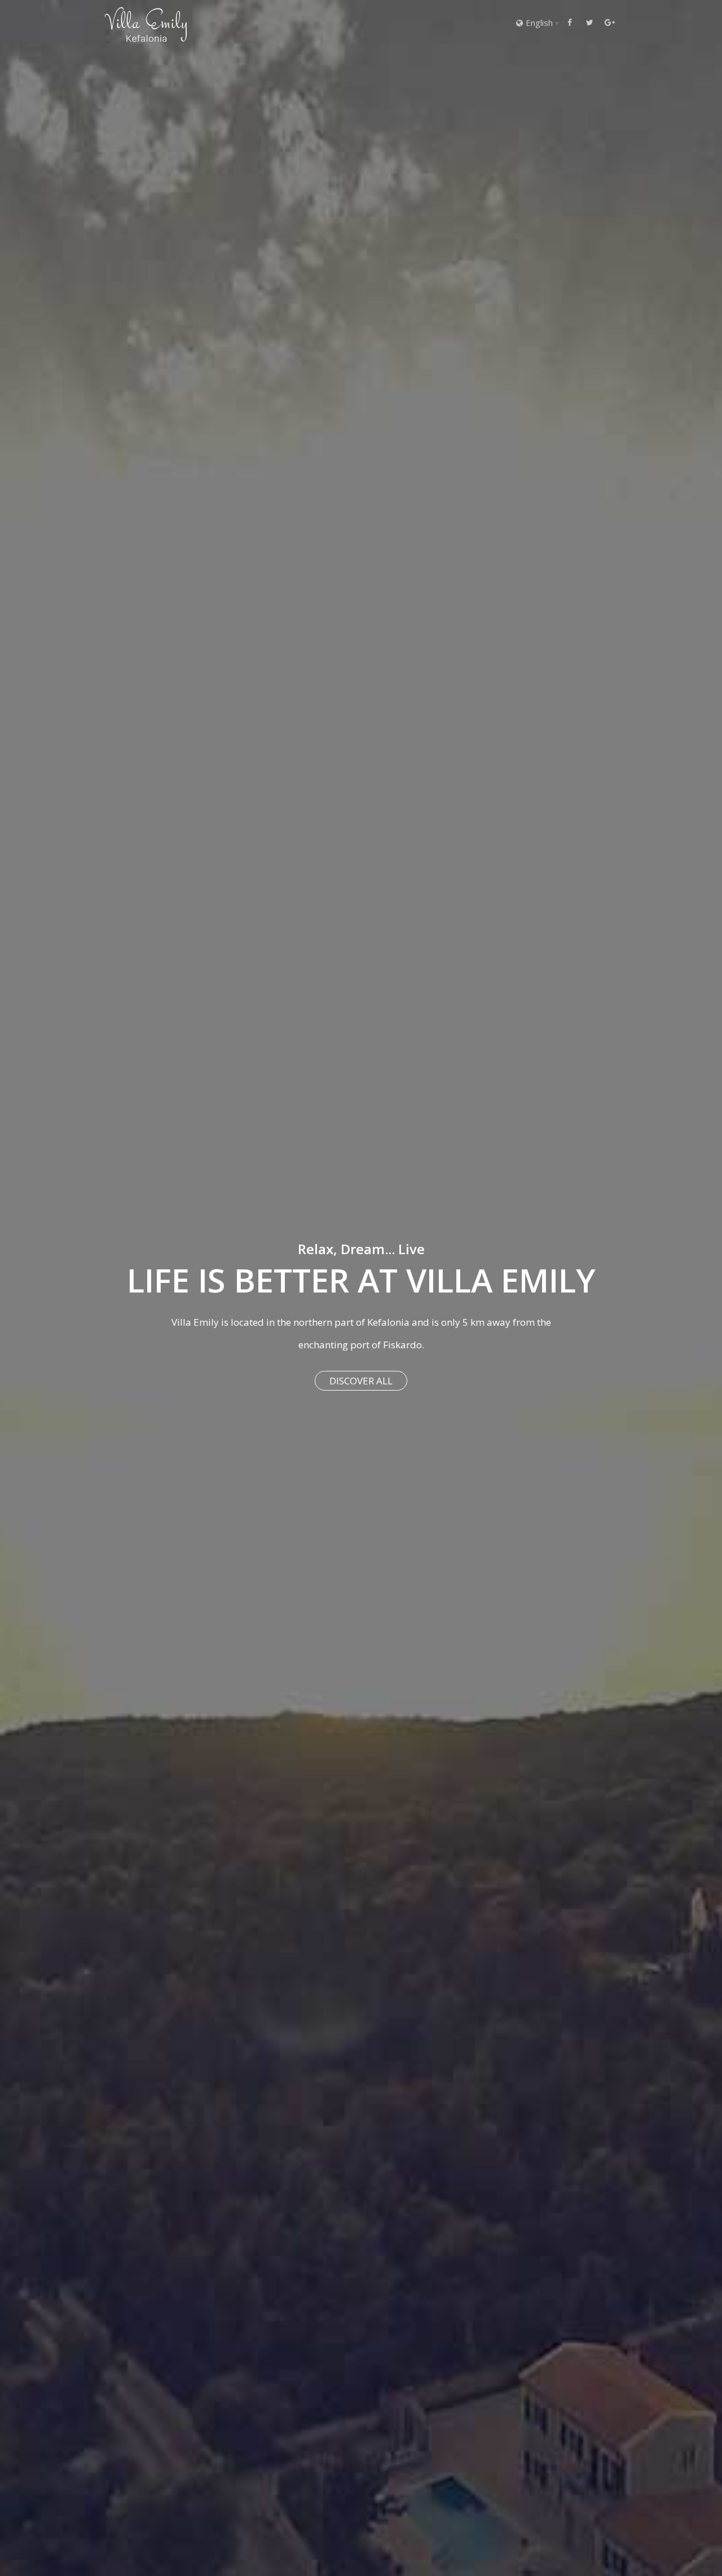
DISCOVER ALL (361, 1381)
